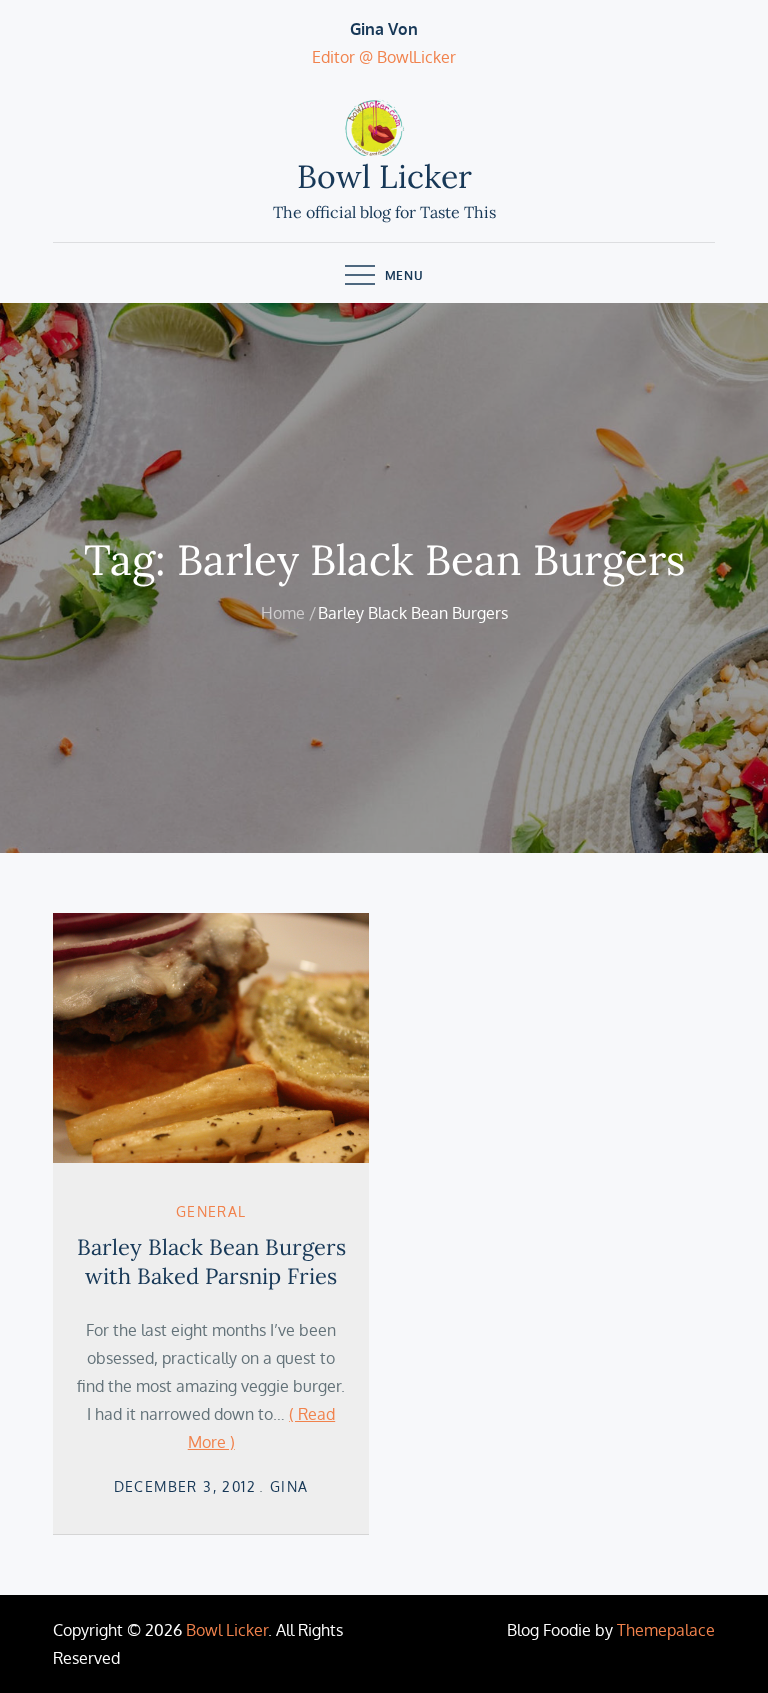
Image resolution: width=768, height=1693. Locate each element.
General (211, 1211)
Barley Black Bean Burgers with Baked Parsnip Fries (211, 1261)
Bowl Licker (384, 176)
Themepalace (666, 1630)
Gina (289, 1486)
